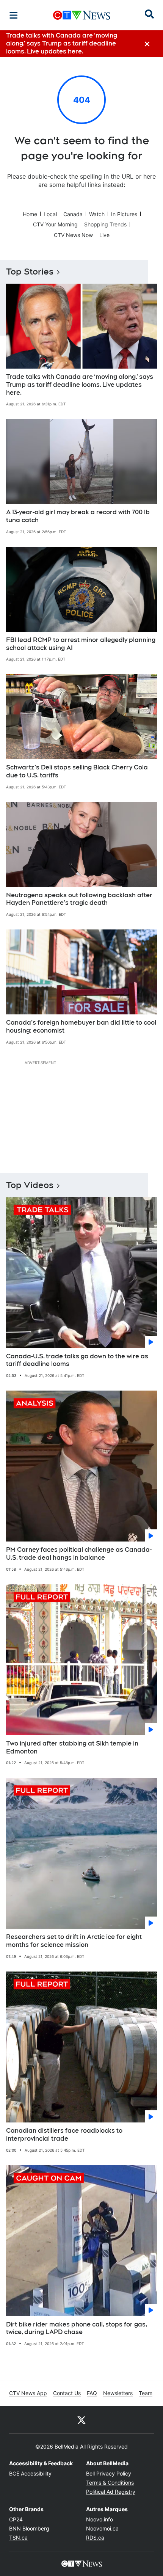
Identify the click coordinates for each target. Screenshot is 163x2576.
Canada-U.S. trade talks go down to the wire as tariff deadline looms (77, 1360)
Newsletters (118, 2393)
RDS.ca (95, 2538)
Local (50, 214)
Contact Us (67, 2393)
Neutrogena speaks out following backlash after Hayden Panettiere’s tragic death (79, 899)
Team (146, 2393)
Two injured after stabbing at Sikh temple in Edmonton (72, 1747)
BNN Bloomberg (29, 2528)
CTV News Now (73, 235)
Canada (73, 214)
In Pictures (124, 214)
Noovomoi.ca (102, 2528)
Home (30, 214)
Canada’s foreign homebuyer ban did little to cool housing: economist (81, 1027)
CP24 (16, 2519)
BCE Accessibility (30, 2473)
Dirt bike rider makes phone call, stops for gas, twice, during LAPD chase (77, 2328)
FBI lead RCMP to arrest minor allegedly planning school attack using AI (81, 644)
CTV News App (28, 2393)
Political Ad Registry (111, 2492)
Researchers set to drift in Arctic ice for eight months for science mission (74, 1941)
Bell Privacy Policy (109, 2473)
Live (104, 235)
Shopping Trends (105, 224)
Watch (97, 214)
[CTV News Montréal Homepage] (82, 15)
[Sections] (14, 15)
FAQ (92, 2393)
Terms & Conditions (110, 2483)
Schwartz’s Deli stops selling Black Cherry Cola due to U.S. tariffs (77, 771)
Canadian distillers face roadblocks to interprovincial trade (64, 2135)
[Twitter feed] (81, 2420)
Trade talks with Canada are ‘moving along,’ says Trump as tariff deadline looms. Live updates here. (80, 385)
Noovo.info (100, 2519)
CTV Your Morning (55, 224)
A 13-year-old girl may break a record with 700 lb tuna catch (78, 516)
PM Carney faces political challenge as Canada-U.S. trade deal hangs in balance (79, 1554)
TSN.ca (18, 2538)
